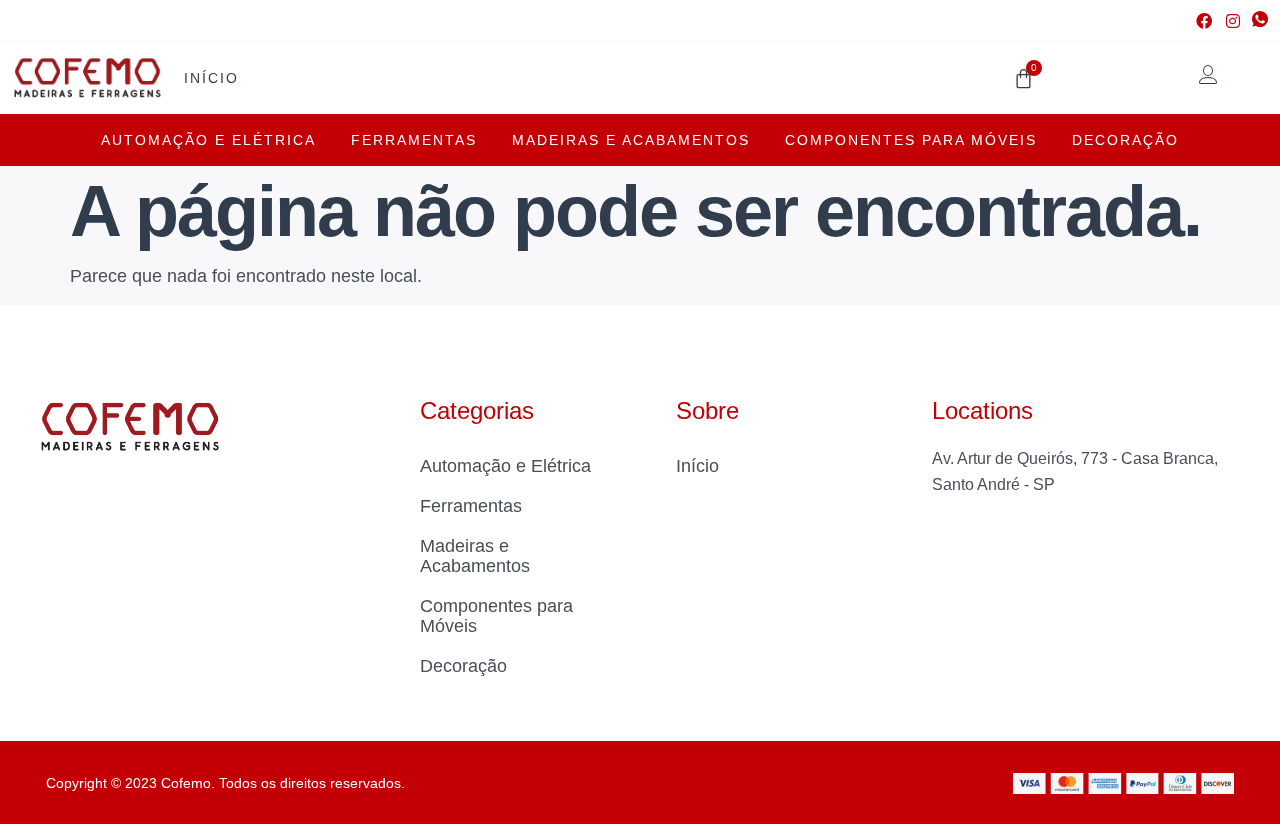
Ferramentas (414, 140)
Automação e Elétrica (208, 140)
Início (211, 78)
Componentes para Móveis (911, 140)
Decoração (1125, 140)
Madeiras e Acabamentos (631, 140)
